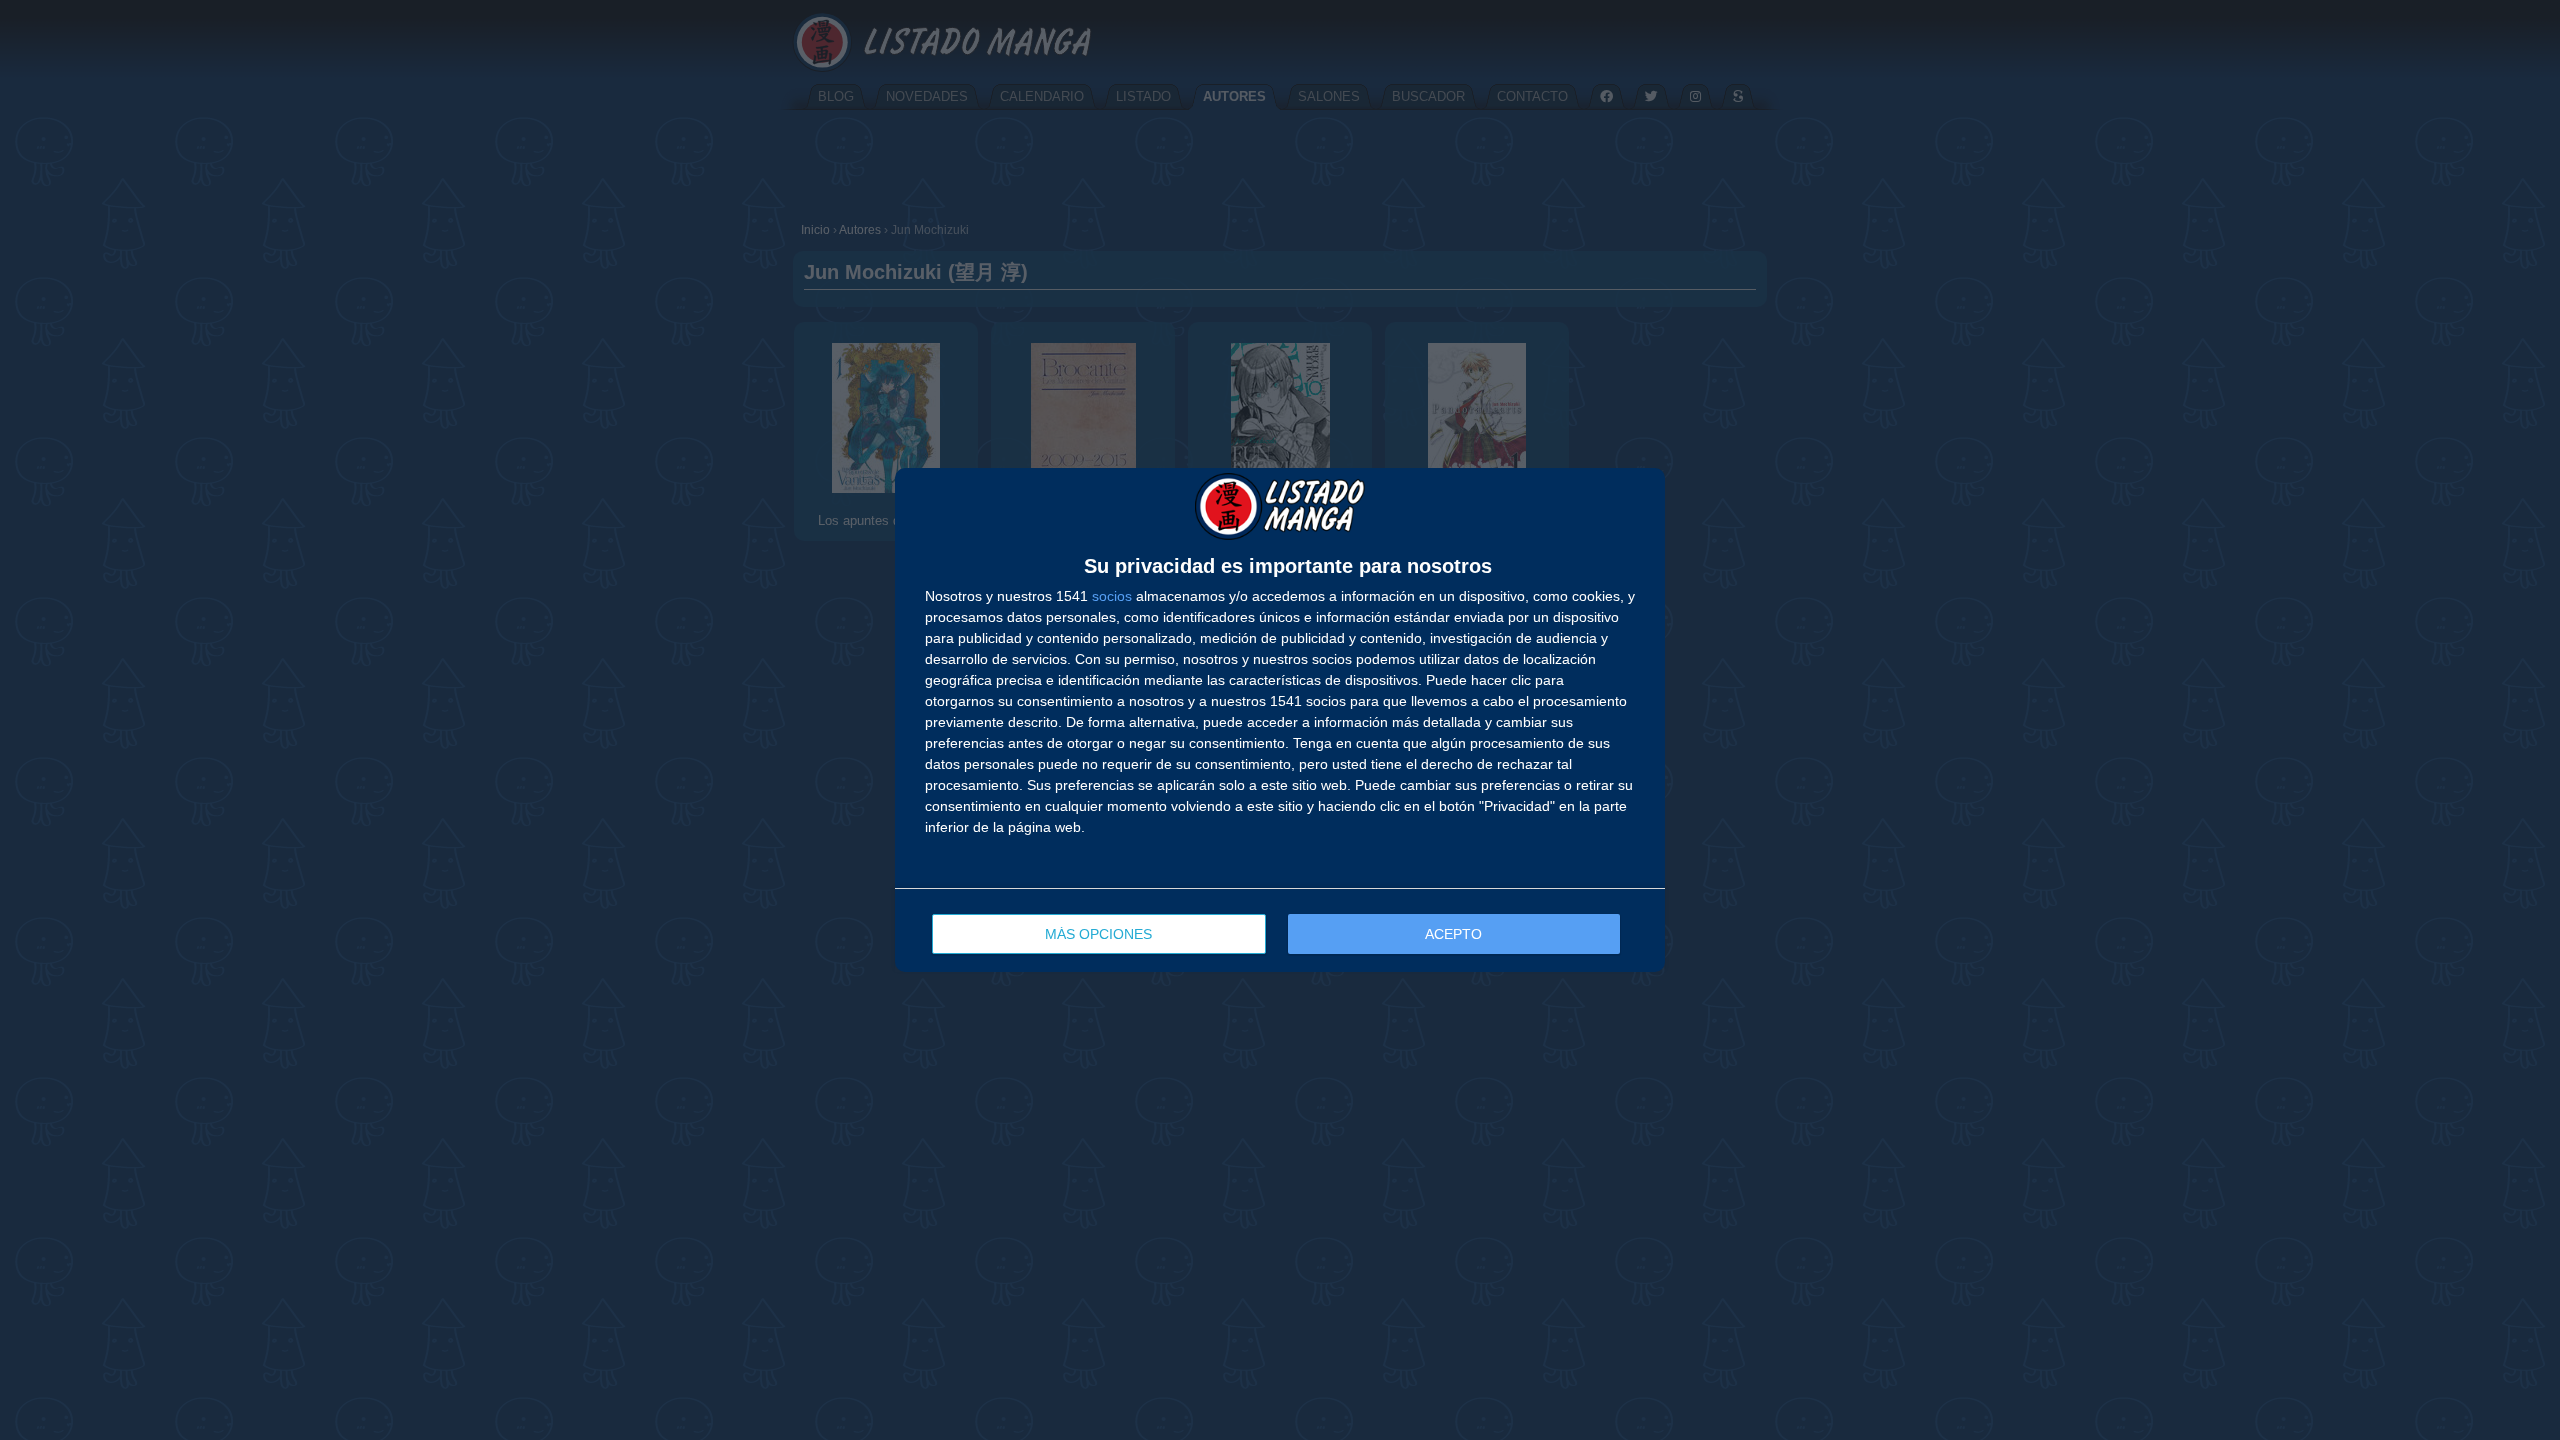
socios (1112, 596)
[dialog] (1280, 720)
